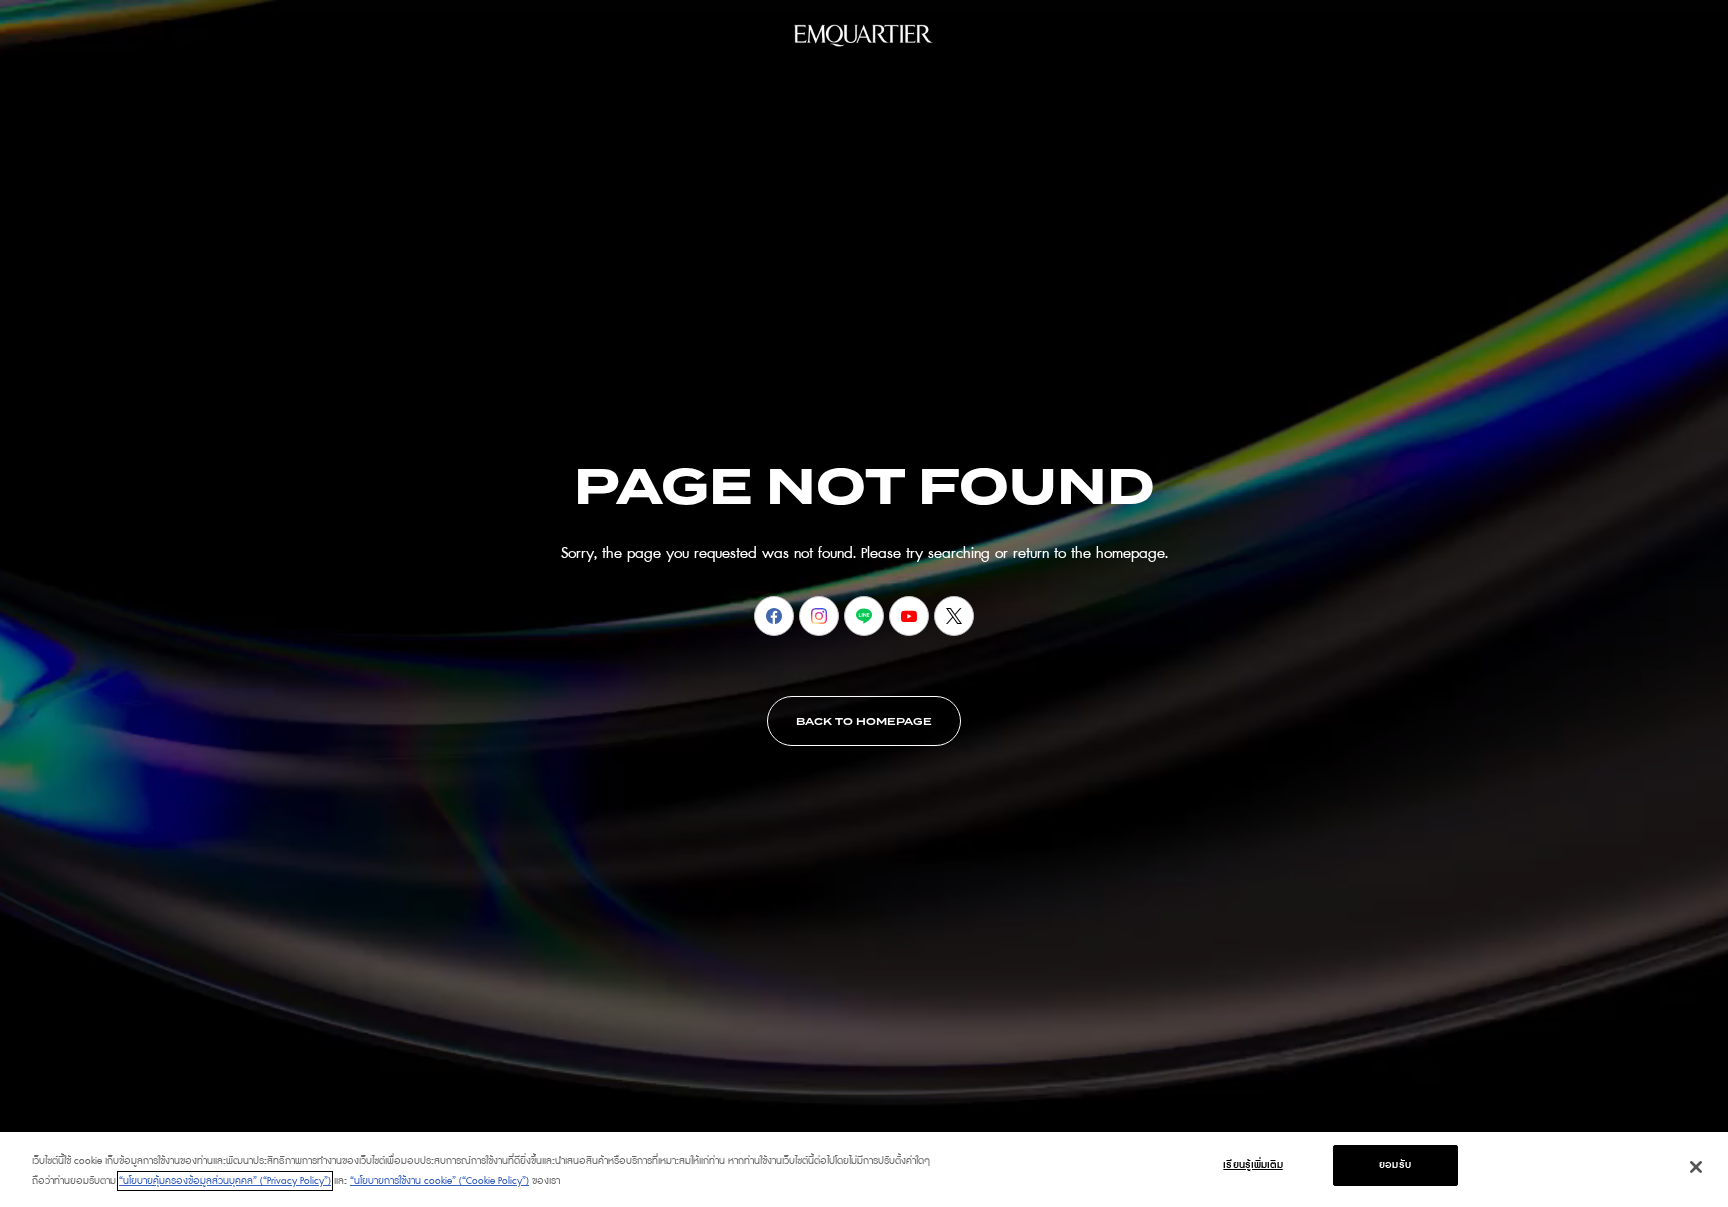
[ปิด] (1696, 1167)
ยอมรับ (1395, 1165)
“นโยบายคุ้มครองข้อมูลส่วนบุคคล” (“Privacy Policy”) (225, 1181)
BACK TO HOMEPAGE (864, 722)
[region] (864, 1169)
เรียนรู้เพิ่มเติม (1252, 1165)
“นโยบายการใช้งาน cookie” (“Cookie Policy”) (439, 1181)
